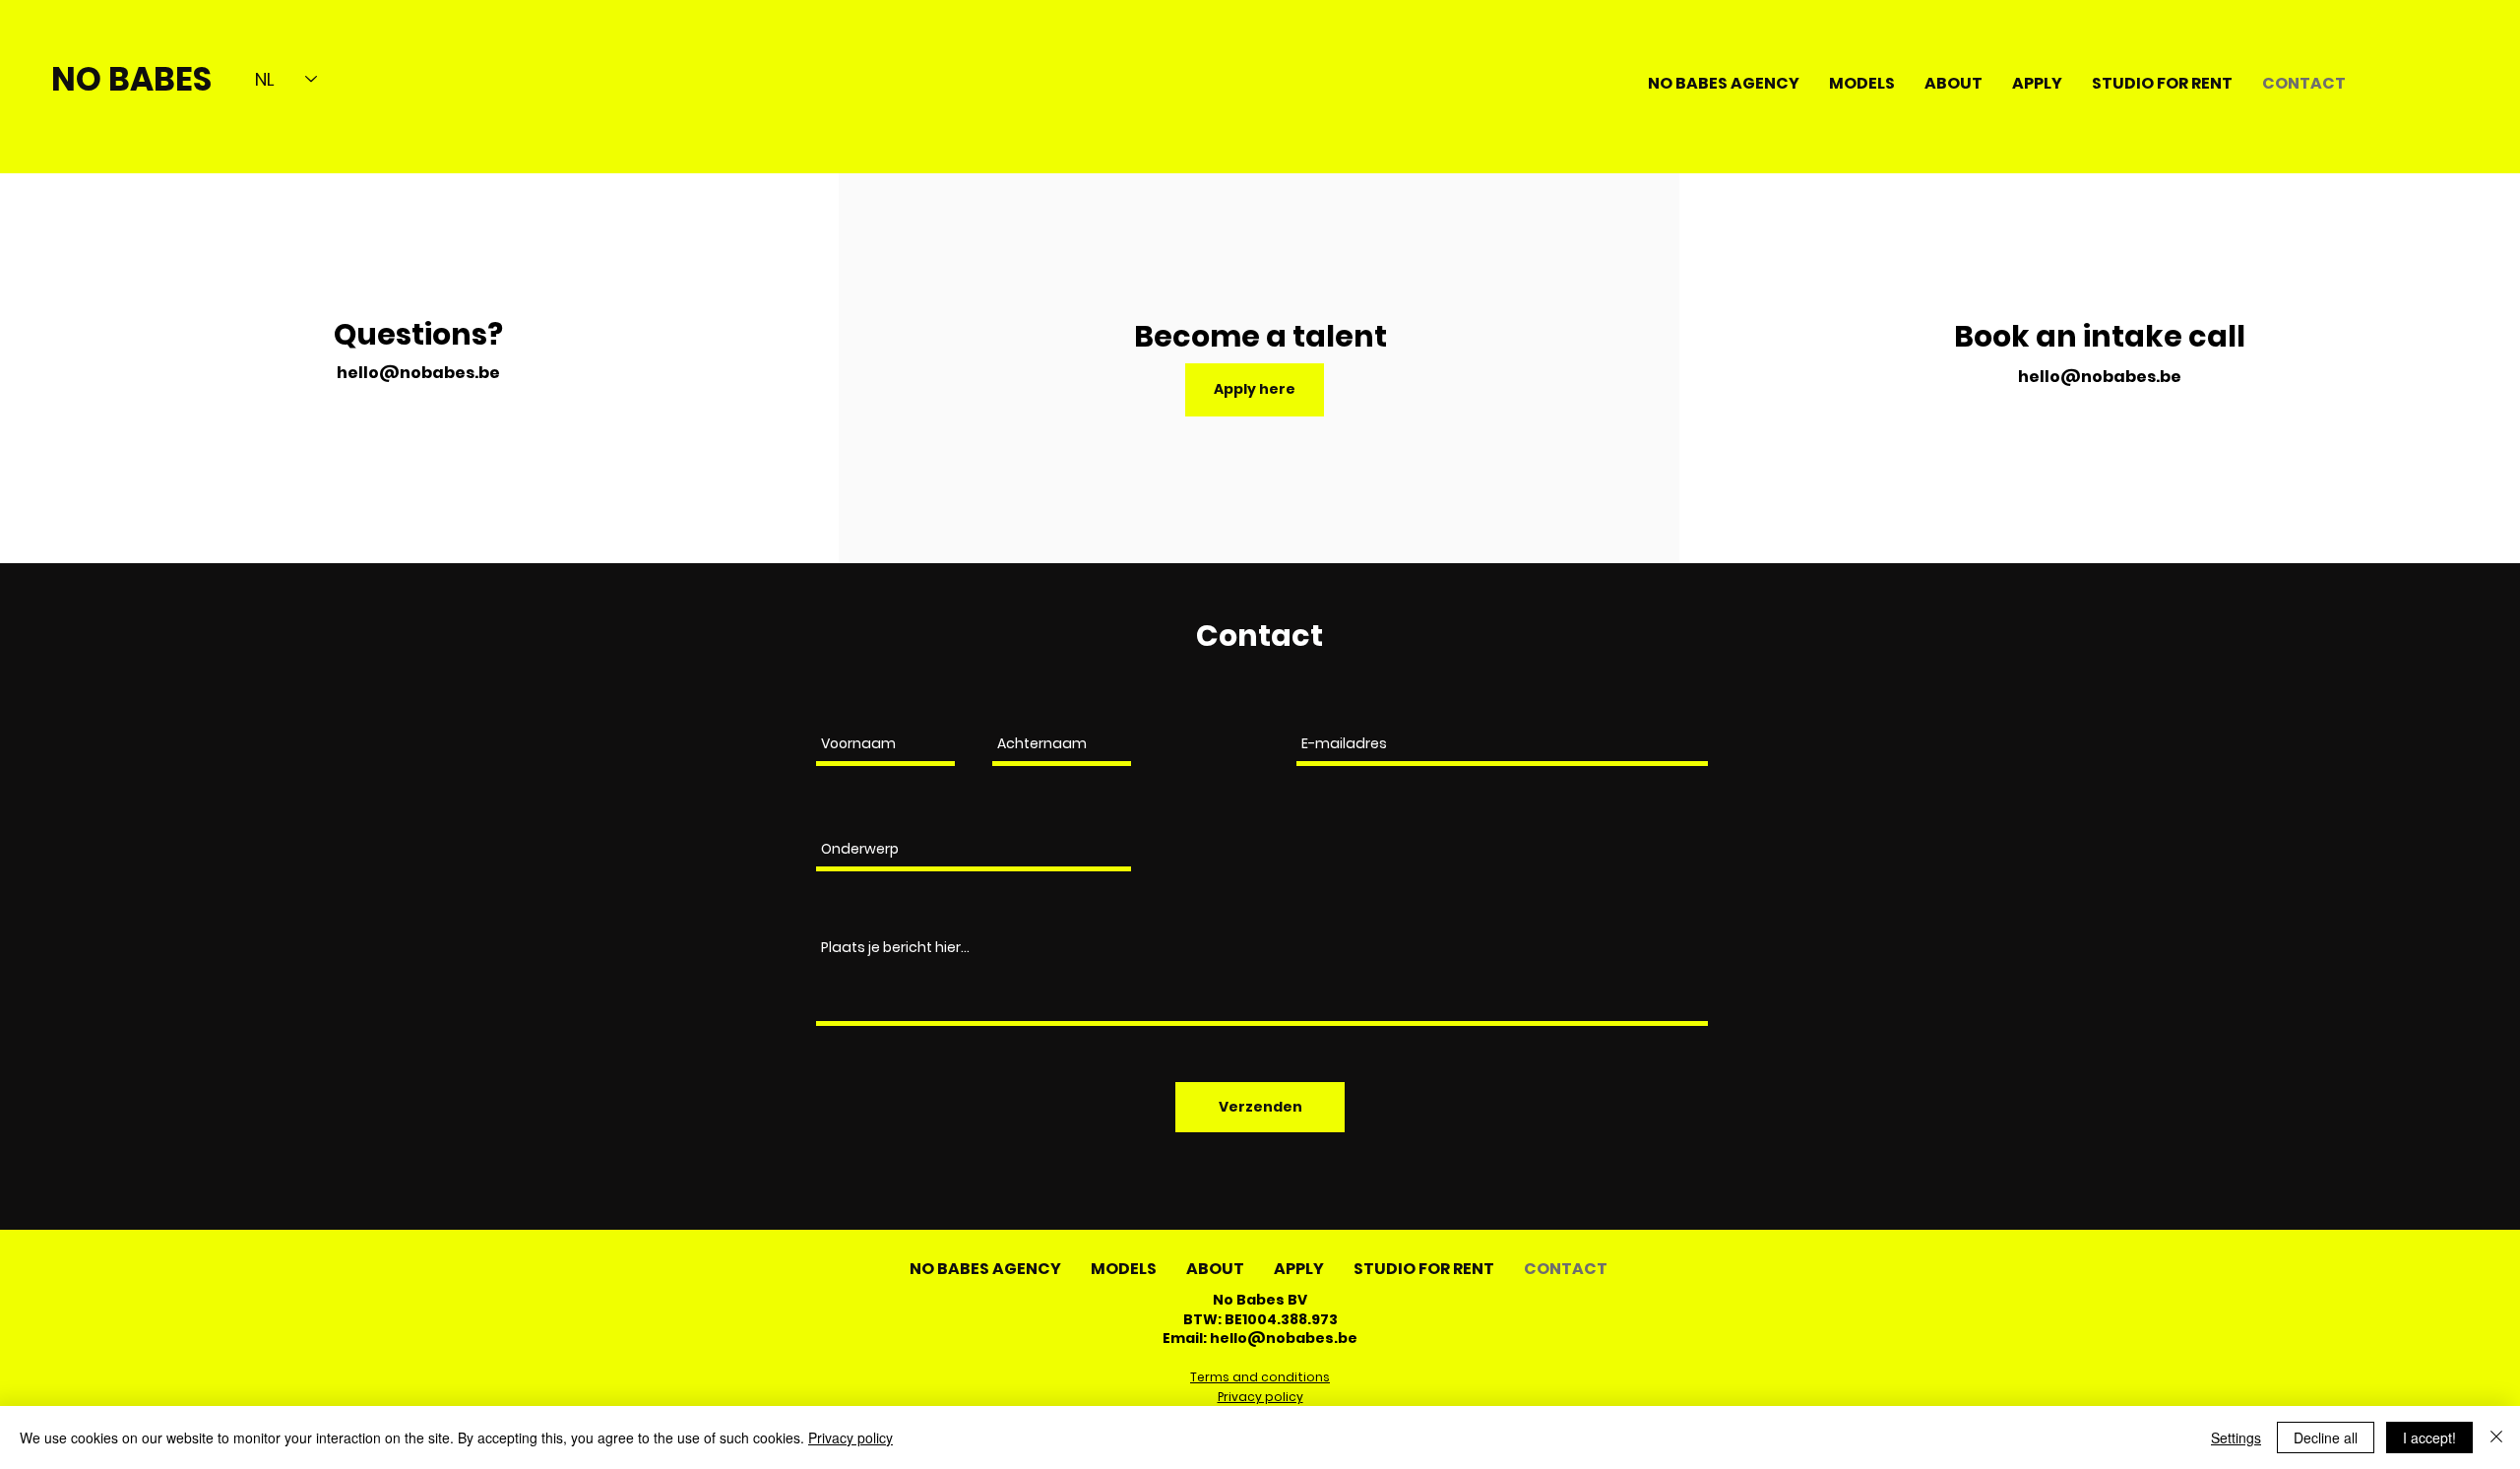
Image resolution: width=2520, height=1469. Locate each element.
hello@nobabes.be (418, 373)
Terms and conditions (1260, 1377)
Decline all (2326, 1437)
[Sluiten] (2496, 1437)
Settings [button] (2236, 1437)
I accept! (2429, 1437)
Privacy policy (1260, 1397)
